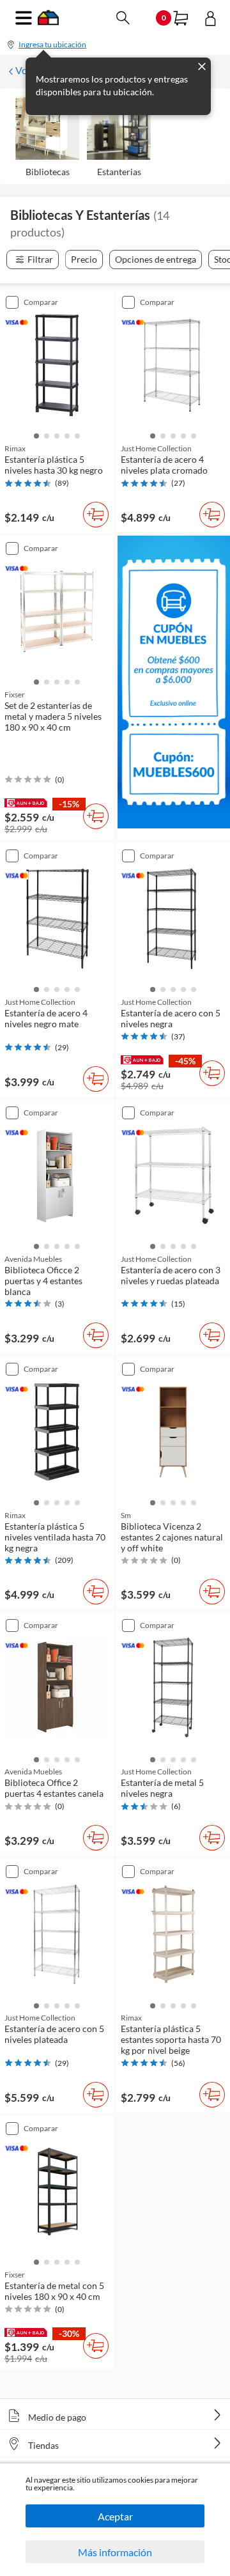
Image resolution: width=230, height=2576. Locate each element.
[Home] (48, 21)
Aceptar (115, 2516)
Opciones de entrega (156, 259)
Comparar (41, 302)
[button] (36, 435)
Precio (84, 259)
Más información (115, 2552)
